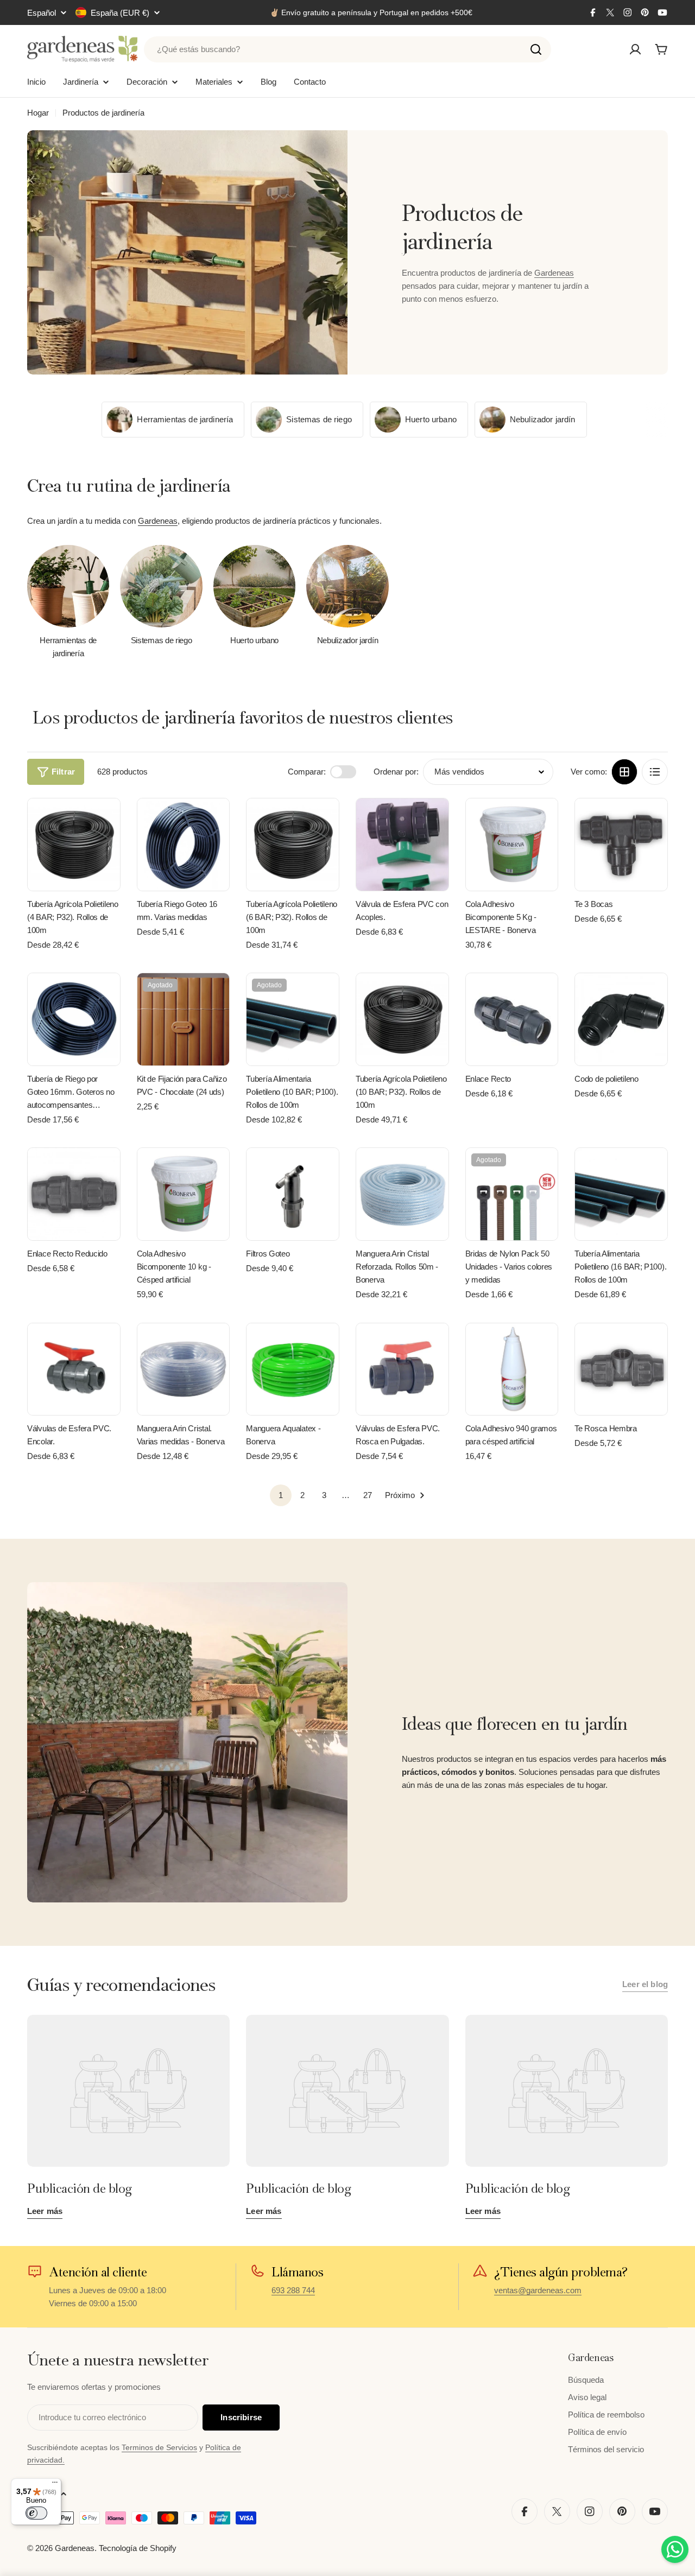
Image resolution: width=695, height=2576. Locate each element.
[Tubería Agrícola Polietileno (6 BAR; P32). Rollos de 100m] (293, 845)
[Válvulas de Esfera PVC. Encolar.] (74, 1369)
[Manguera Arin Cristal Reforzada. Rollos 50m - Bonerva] (402, 1194)
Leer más (45, 2211)
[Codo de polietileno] (621, 1019)
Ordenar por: (396, 772)
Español (42, 13)
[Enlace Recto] (512, 1019)
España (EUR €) (120, 13)
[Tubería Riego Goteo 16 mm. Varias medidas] (184, 845)
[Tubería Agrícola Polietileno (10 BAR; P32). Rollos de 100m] (402, 1019)
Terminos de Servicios (159, 2447)
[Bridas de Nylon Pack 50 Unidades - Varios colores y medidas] (512, 1194)
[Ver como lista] (655, 772)
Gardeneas (554, 273)
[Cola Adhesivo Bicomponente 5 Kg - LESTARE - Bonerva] (512, 845)
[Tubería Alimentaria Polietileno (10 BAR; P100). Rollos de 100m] (293, 1019)
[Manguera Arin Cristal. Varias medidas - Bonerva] (184, 1369)
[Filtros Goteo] (293, 1194)
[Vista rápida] (104, 822)
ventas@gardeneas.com (538, 2290)
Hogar (38, 113)
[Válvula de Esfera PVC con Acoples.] (402, 845)
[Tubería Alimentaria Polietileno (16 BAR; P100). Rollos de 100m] (621, 1194)
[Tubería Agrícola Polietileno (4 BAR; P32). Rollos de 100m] (74, 845)
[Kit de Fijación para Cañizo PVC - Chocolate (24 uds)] (184, 1019)
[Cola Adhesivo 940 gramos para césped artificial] (512, 1369)
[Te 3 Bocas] (621, 845)
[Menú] (55, 2485)
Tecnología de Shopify (138, 2548)
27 (368, 1495)
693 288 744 (293, 2290)
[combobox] (347, 49)
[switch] (36, 2513)
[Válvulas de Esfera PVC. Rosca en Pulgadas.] (402, 1369)
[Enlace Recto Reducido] (74, 1194)
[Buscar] (536, 49)
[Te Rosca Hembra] (621, 1369)
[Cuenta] (635, 49)
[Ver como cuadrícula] (624, 772)
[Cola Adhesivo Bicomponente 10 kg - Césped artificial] (184, 1194)
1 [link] (281, 1495)
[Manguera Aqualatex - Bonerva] (293, 1369)
